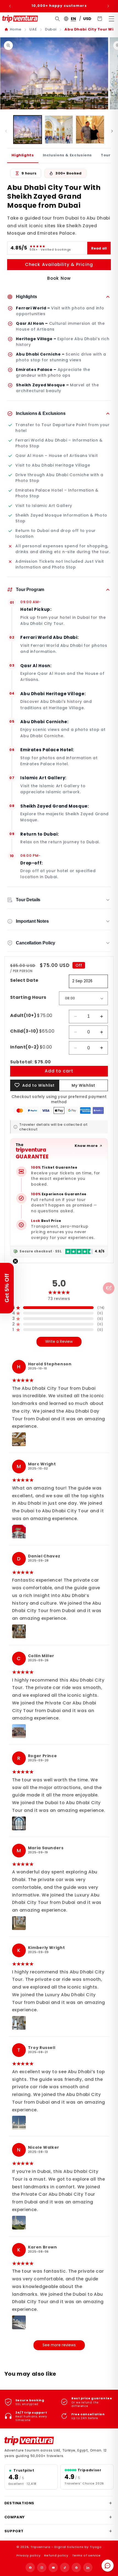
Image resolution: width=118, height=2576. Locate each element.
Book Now (59, 278)
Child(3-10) (32, 1031)
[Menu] (112, 19)
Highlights (23, 155)
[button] (7, 1288)
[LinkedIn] (88, 2567)
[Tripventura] (29, 2441)
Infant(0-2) (31, 1047)
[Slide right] (112, 131)
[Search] (57, 19)
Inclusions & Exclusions (68, 155)
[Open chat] (108, 2566)
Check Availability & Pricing (59, 264)
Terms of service (86, 2555)
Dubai (51, 29)
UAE (33, 29)
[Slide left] (6, 131)
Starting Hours (28, 997)
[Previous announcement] (10, 6)
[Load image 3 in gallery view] (90, 130)
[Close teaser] (15, 1261)
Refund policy (56, 2555)
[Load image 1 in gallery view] (28, 130)
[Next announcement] (108, 6)
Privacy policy (29, 2555)
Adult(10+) (31, 1015)
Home (16, 29)
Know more (86, 1146)
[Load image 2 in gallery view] (59, 130)
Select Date (24, 980)
